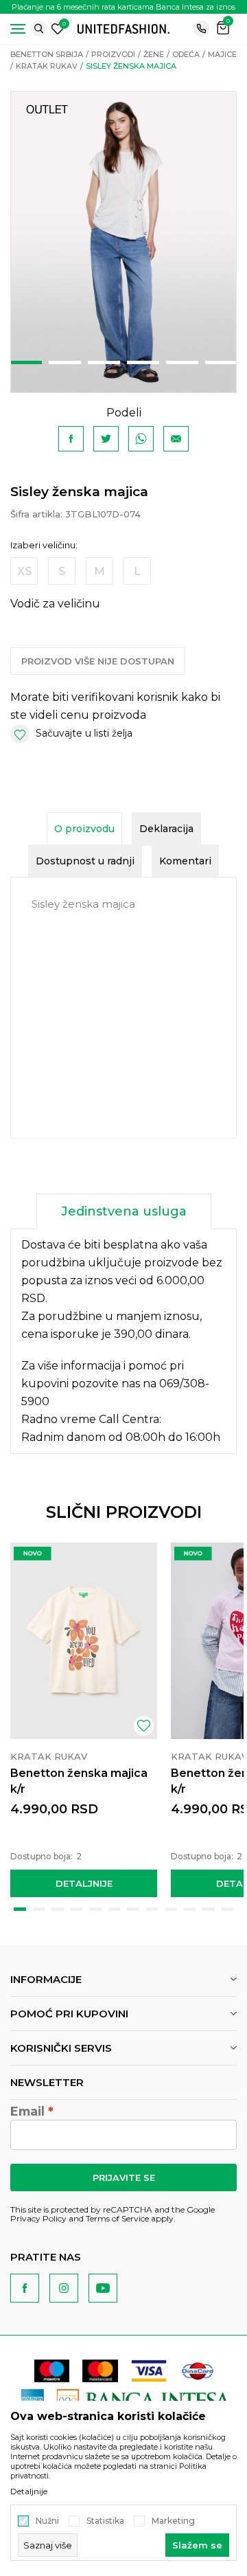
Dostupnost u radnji (85, 861)
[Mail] (176, 439)
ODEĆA (186, 54)
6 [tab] (221, 362)
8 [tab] (152, 1909)
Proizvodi (113, 54)
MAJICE (222, 54)
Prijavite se (124, 2177)
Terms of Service (117, 2218)
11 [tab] (209, 1909)
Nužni (47, 2521)
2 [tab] (65, 362)
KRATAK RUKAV (47, 66)
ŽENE (154, 54)
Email (27, 2112)
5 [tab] (182, 362)
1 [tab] (26, 362)
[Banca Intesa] (144, 2400)
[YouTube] (103, 2288)
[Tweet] (106, 439)
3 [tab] (104, 362)
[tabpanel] (123, 242)
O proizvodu (84, 829)
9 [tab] (171, 1909)
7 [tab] (133, 1909)
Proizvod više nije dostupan (98, 661)
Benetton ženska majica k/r (79, 1781)
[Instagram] (64, 2288)
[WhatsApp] (141, 439)
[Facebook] (71, 439)
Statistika (105, 2521)
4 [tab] (143, 362)
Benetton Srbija (47, 54)
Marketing (173, 2521)
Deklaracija (166, 829)
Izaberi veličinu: (44, 545)
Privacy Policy (38, 2218)
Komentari (185, 861)
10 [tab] (190, 1909)
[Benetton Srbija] (123, 28)
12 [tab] (228, 1909)
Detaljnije (84, 1883)
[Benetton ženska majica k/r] (84, 1640)
